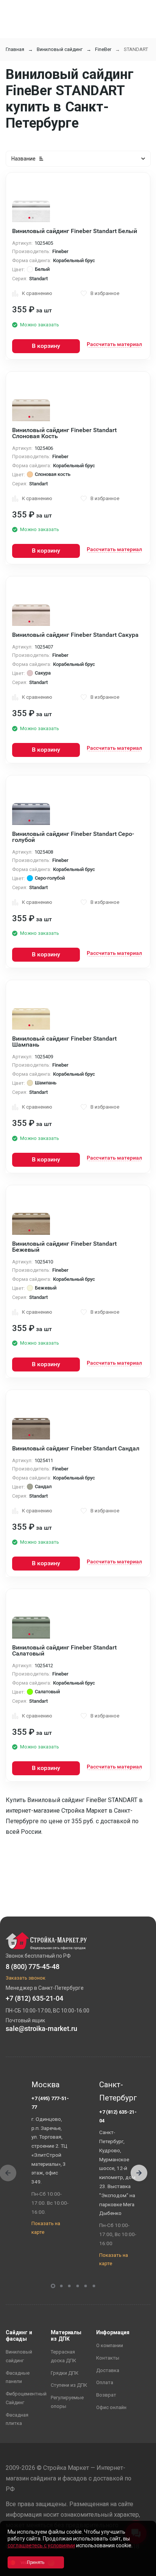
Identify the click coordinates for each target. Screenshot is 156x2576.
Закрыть (141, 2569)
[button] (139, 2173)
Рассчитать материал (114, 344)
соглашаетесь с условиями (41, 2545)
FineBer (103, 49)
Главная (15, 49)
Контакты (108, 2358)
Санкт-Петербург (118, 2091)
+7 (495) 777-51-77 (50, 2103)
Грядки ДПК (65, 2373)
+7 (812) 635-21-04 (118, 2116)
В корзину (46, 346)
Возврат (106, 2395)
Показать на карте (46, 2228)
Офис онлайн (111, 2407)
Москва (45, 2085)
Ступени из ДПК (69, 2385)
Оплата (105, 2382)
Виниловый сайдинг (60, 49)
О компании (110, 2345)
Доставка (108, 2370)
